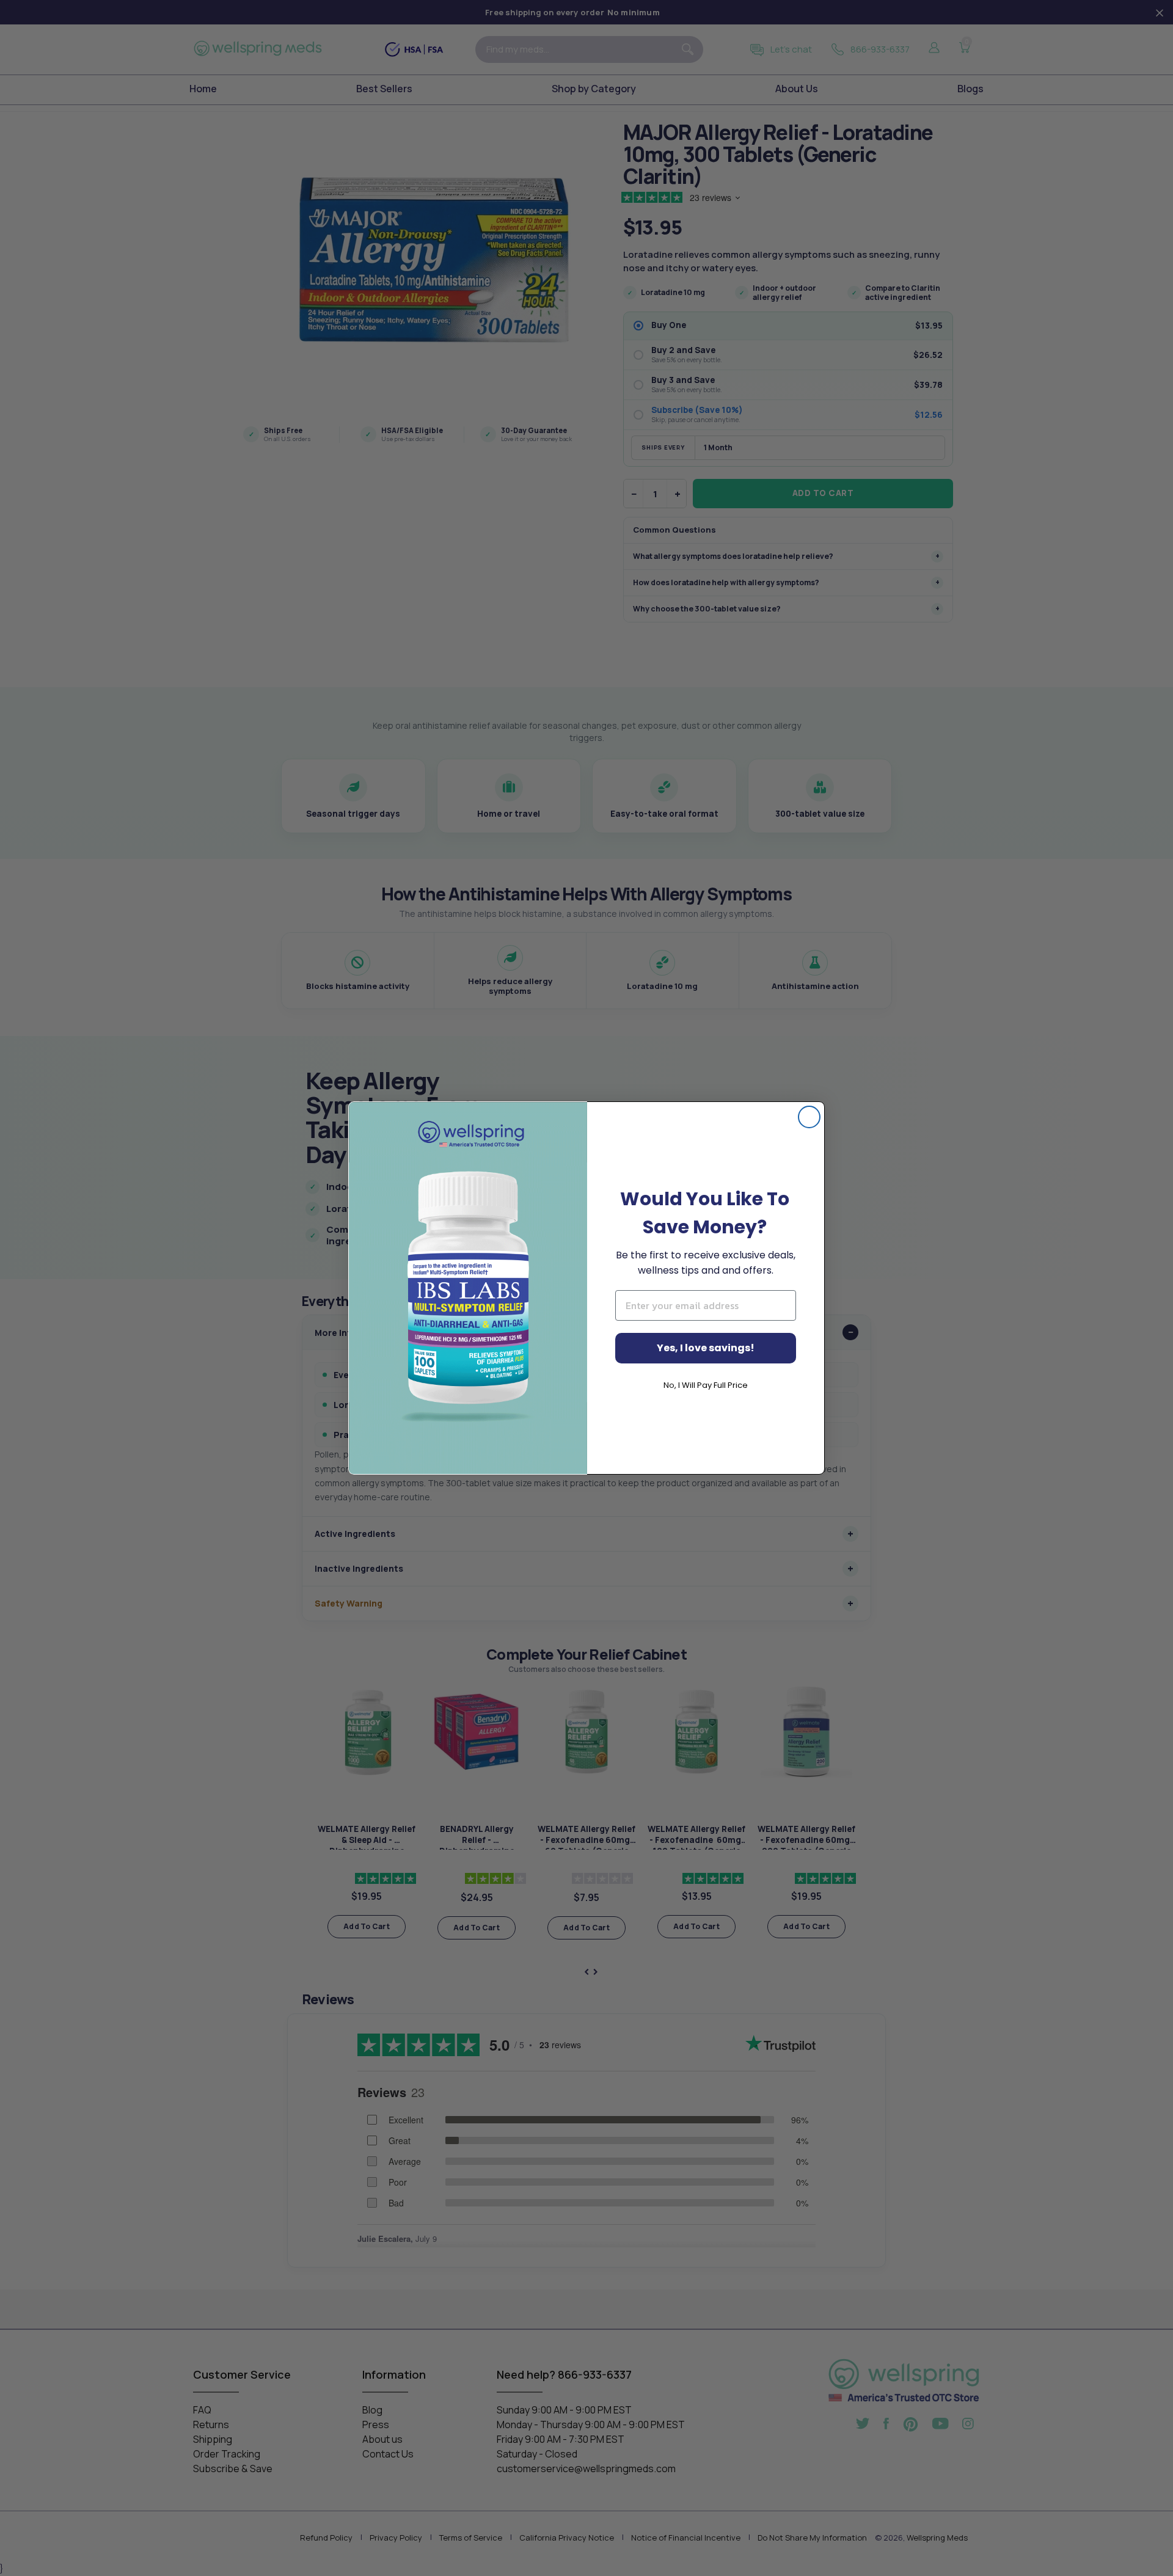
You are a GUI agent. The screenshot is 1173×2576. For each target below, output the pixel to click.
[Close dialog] (809, 1117)
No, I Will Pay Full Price (706, 1385)
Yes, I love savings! (706, 1348)
